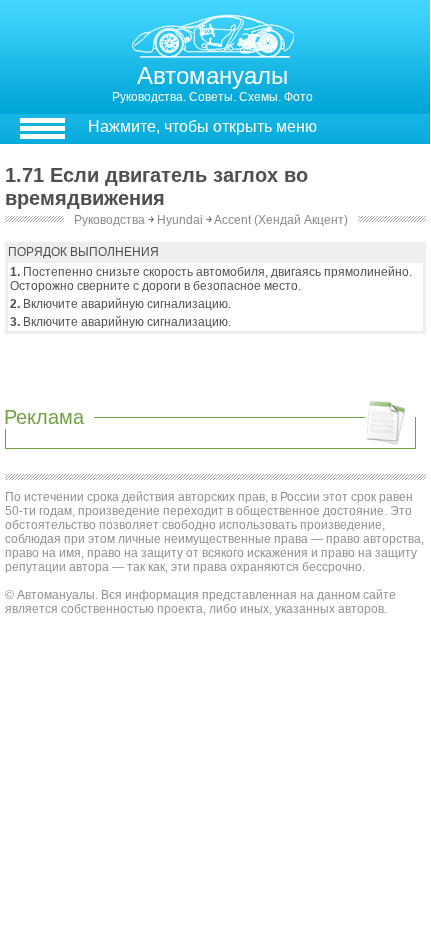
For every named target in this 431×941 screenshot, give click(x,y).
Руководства (109, 220)
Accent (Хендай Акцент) (281, 220)
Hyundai (180, 220)
